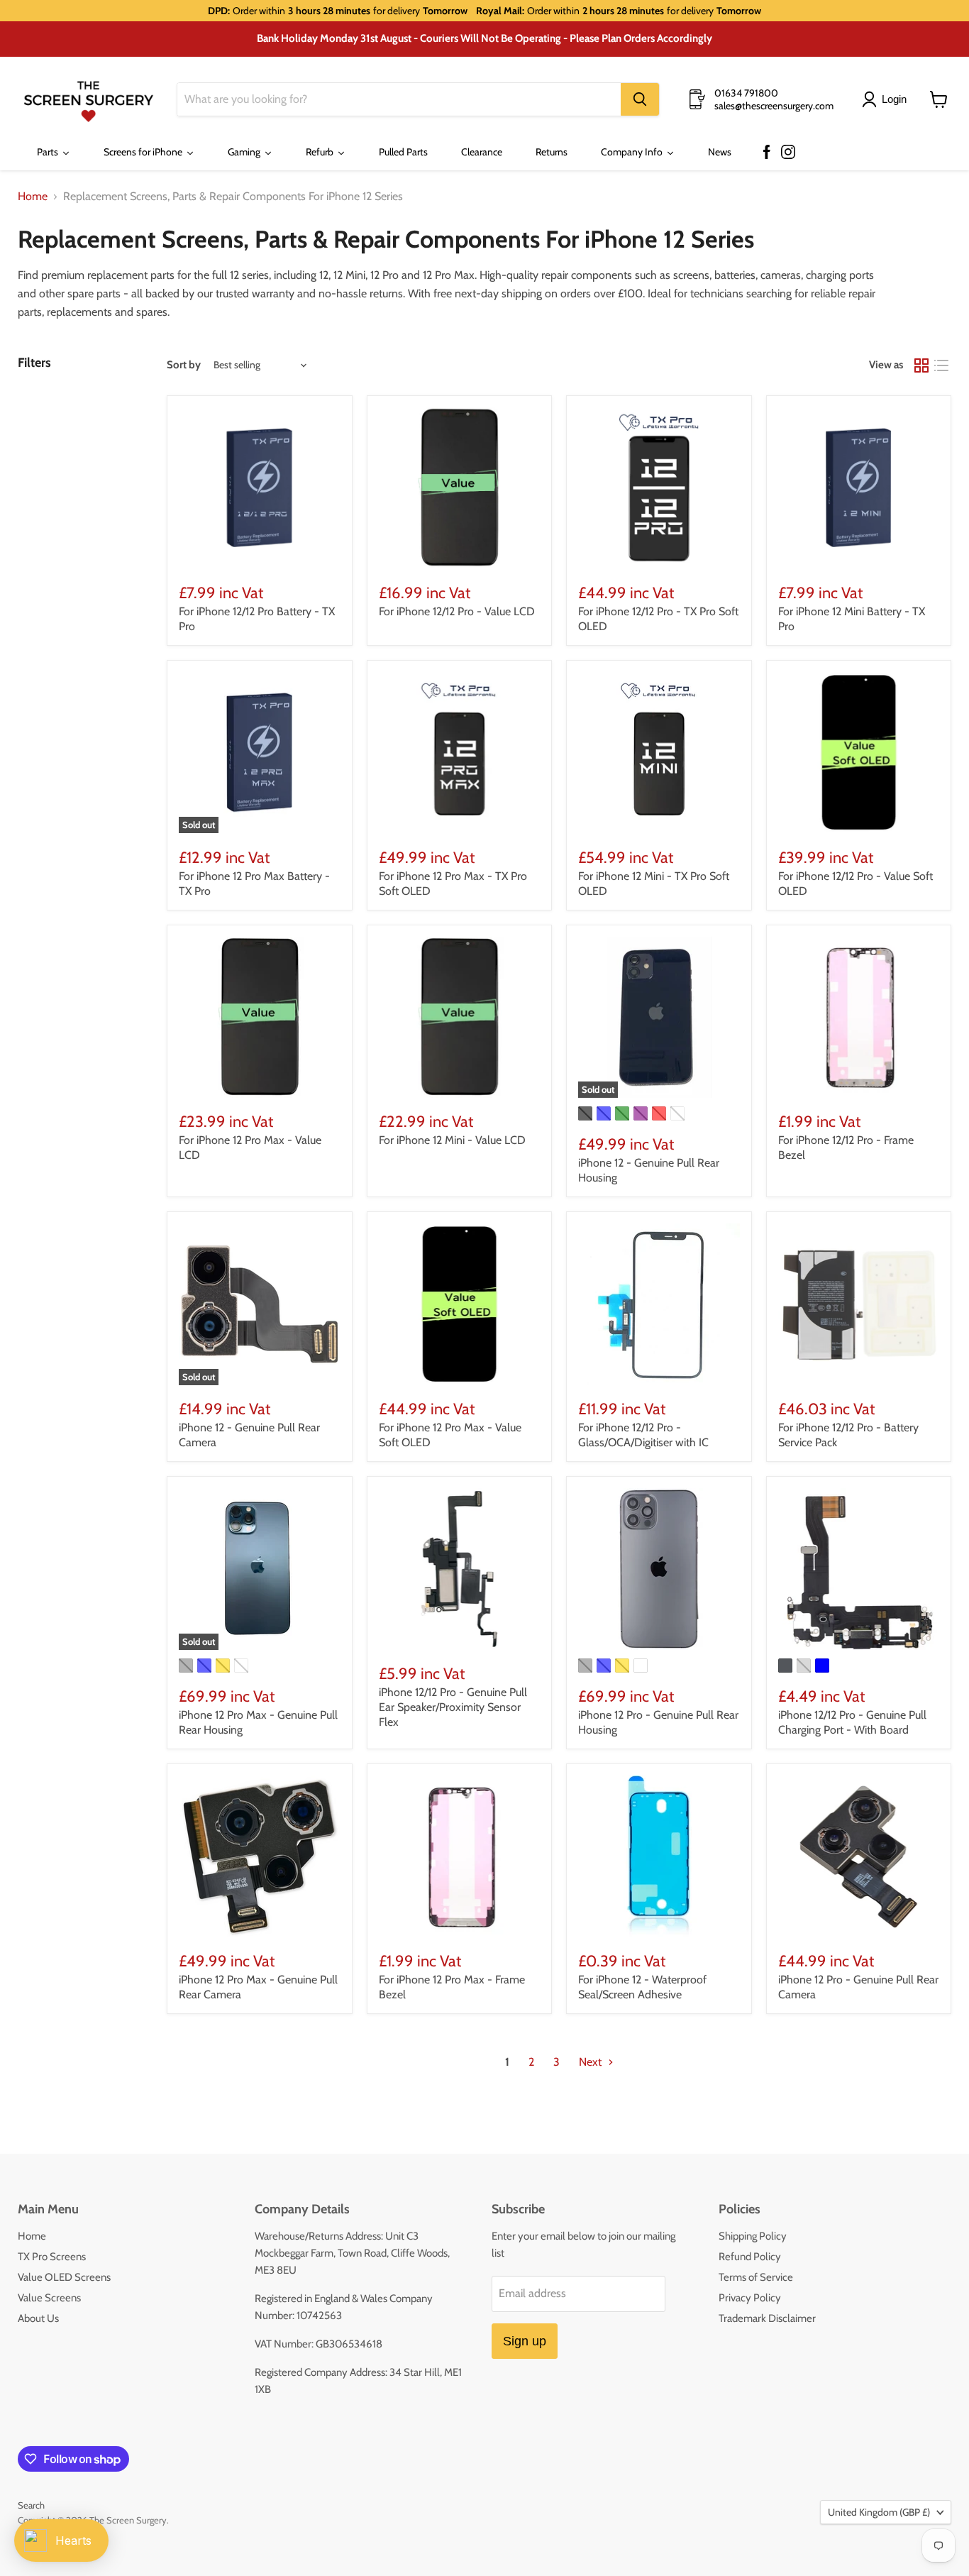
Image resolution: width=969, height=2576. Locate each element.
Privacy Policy (750, 2298)
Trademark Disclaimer (767, 2318)
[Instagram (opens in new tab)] (788, 153)
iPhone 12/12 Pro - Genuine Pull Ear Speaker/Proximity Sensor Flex (453, 1707)
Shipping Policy (753, 2236)
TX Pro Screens (52, 2257)
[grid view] (921, 365)
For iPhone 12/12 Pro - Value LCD (457, 611)
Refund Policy (750, 2257)
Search (31, 2505)
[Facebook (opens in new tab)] (767, 153)
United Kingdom (879, 2512)
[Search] (640, 99)
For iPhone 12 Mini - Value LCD (452, 1140)
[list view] (941, 365)
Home (33, 197)
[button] (887, 99)
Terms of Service (756, 2277)
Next (592, 2062)
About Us (38, 2318)
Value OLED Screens (64, 2277)
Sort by (184, 365)
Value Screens (49, 2298)
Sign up (525, 2341)
